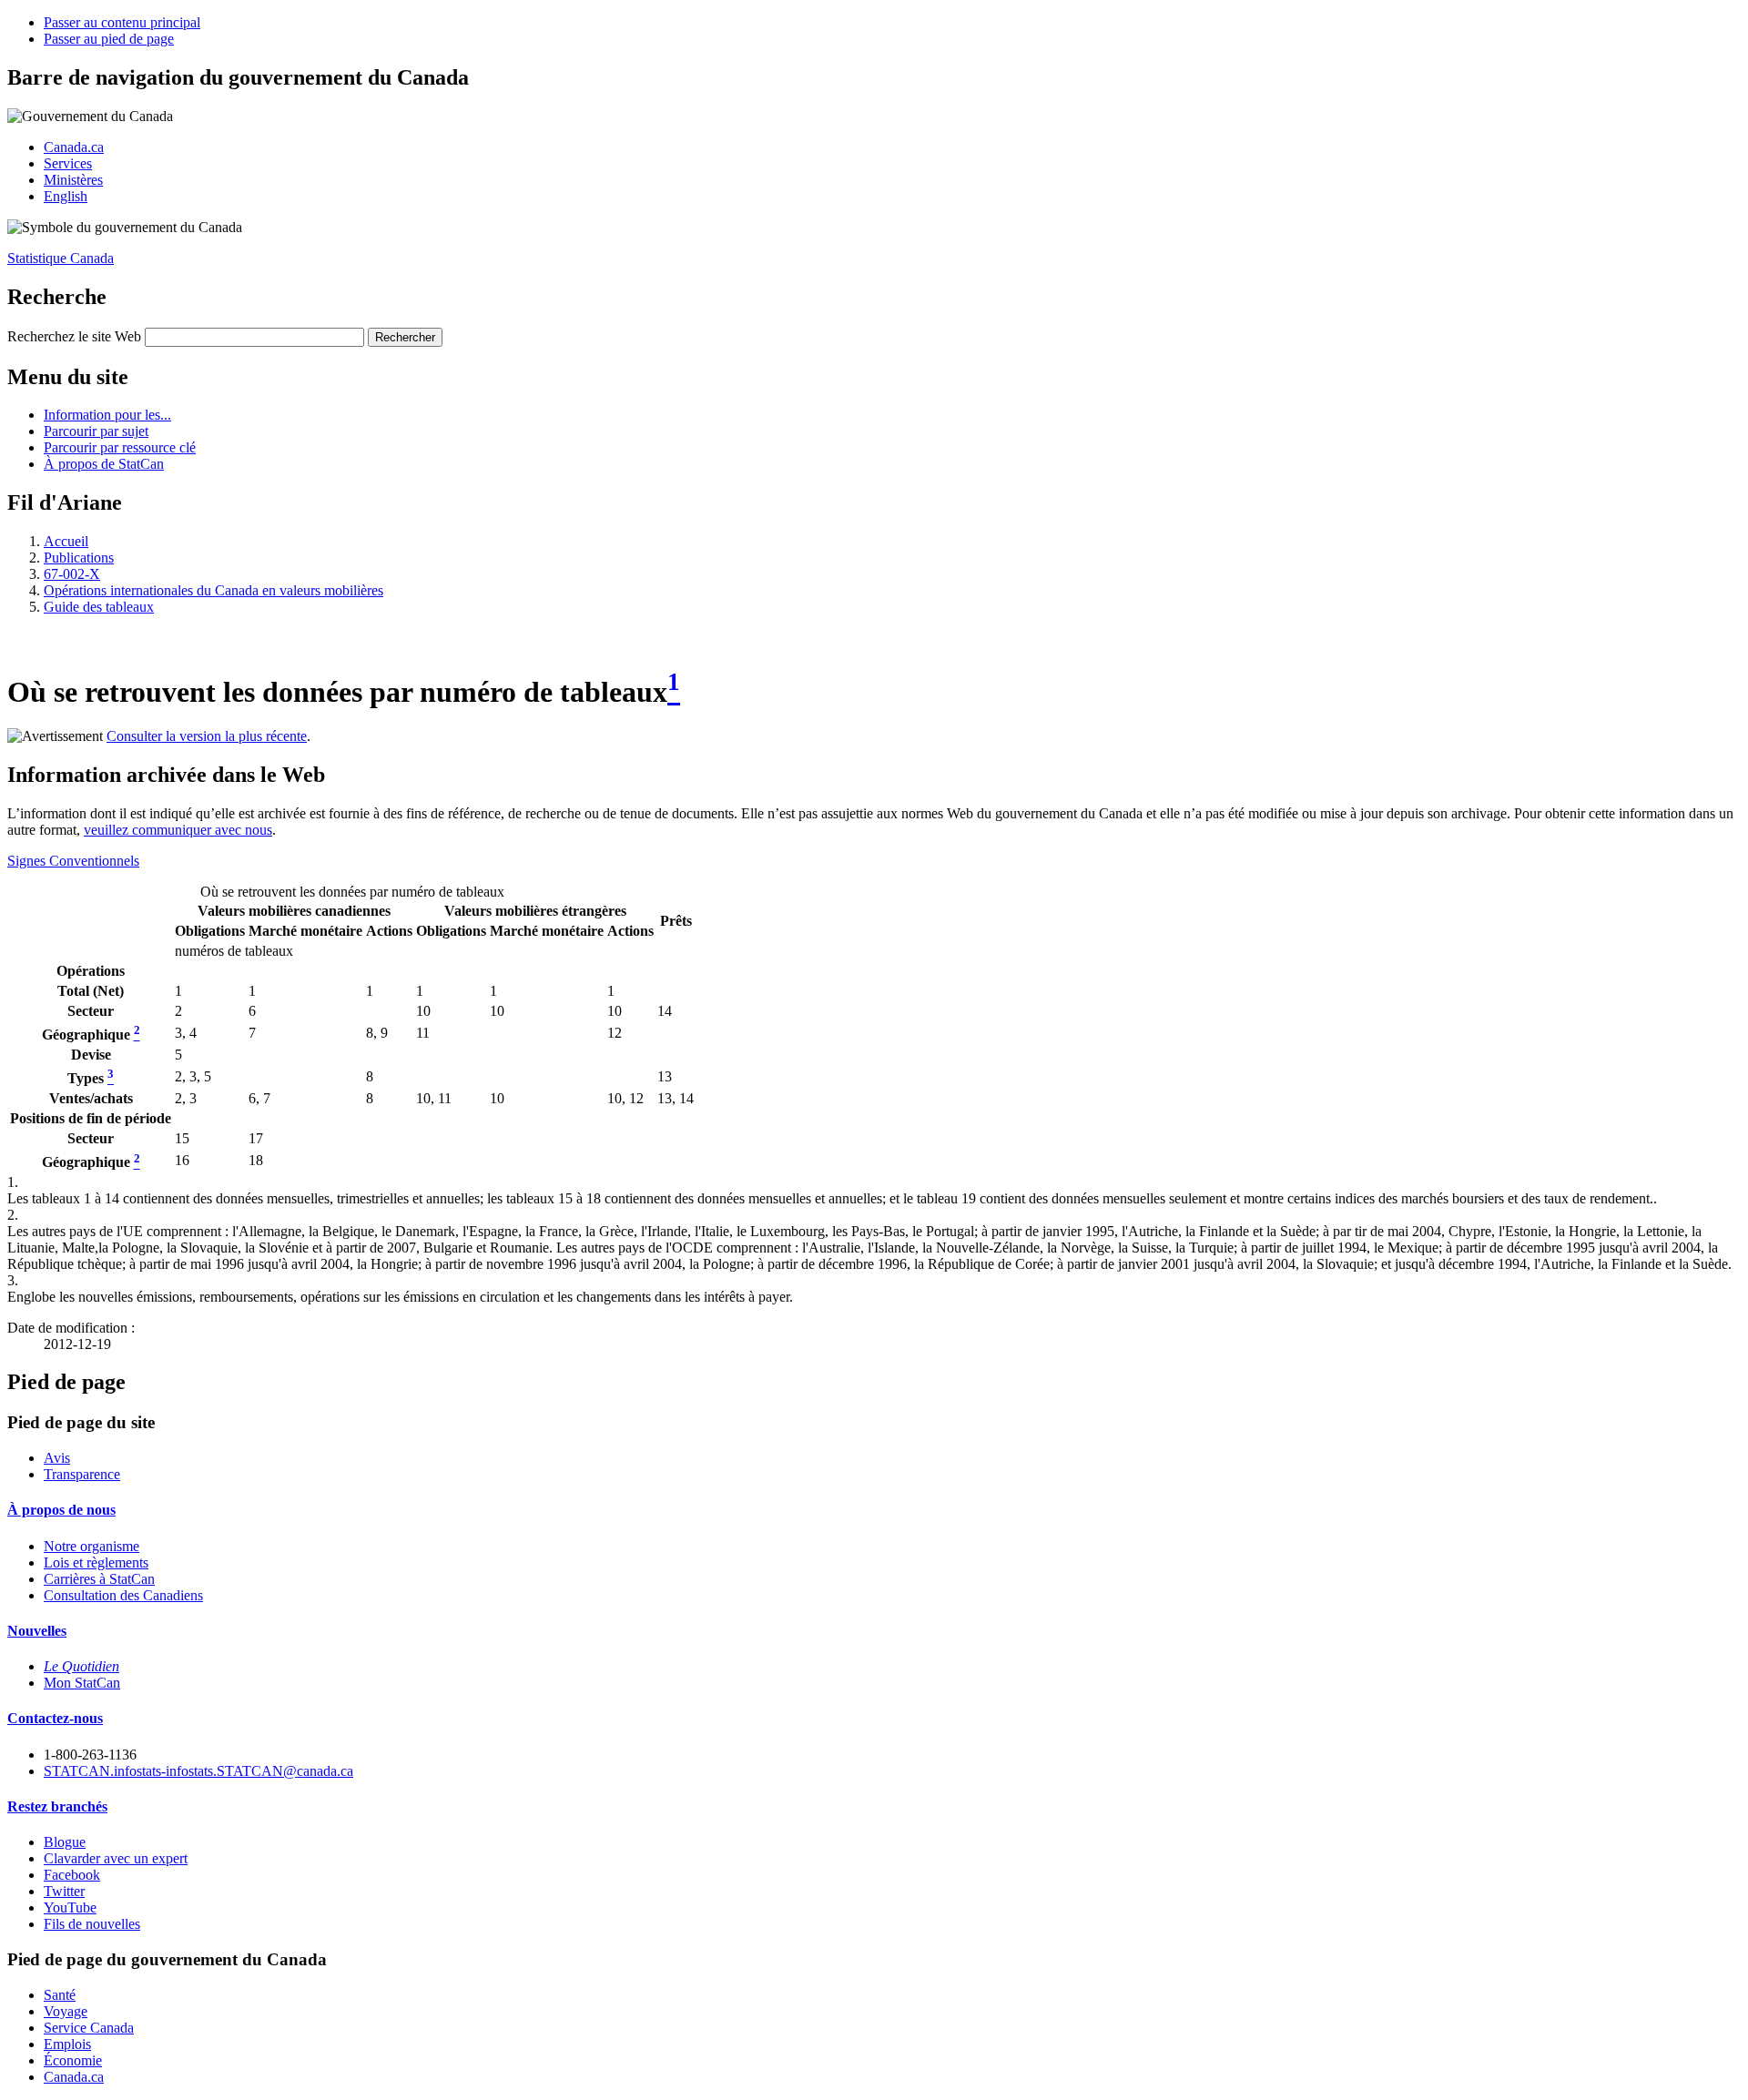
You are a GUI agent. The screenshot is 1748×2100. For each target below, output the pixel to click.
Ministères (73, 180)
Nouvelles (37, 1631)
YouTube (70, 1907)
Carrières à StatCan (99, 1579)
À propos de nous (61, 1510)
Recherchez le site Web (74, 336)
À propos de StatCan (104, 464)
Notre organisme (91, 1546)
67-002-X (72, 574)
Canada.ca (74, 147)
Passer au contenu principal (122, 22)
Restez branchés (57, 1806)
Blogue (65, 1842)
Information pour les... (107, 415)
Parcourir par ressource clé (120, 447)
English (66, 196)
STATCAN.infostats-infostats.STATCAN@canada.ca (198, 1771)
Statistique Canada (61, 258)
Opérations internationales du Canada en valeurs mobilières (213, 590)
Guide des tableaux (99, 607)
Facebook (72, 1875)
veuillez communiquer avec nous (178, 830)
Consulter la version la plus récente (207, 736)
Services (68, 163)
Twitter (64, 1891)
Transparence (82, 1474)
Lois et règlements (96, 1562)
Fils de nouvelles (92, 1924)
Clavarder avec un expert (116, 1858)
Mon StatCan (82, 1683)
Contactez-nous (55, 1718)
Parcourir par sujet (96, 431)
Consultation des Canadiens (123, 1595)
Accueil (66, 541)
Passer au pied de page (109, 39)
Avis (57, 1458)
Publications (79, 558)
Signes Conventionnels (73, 861)
